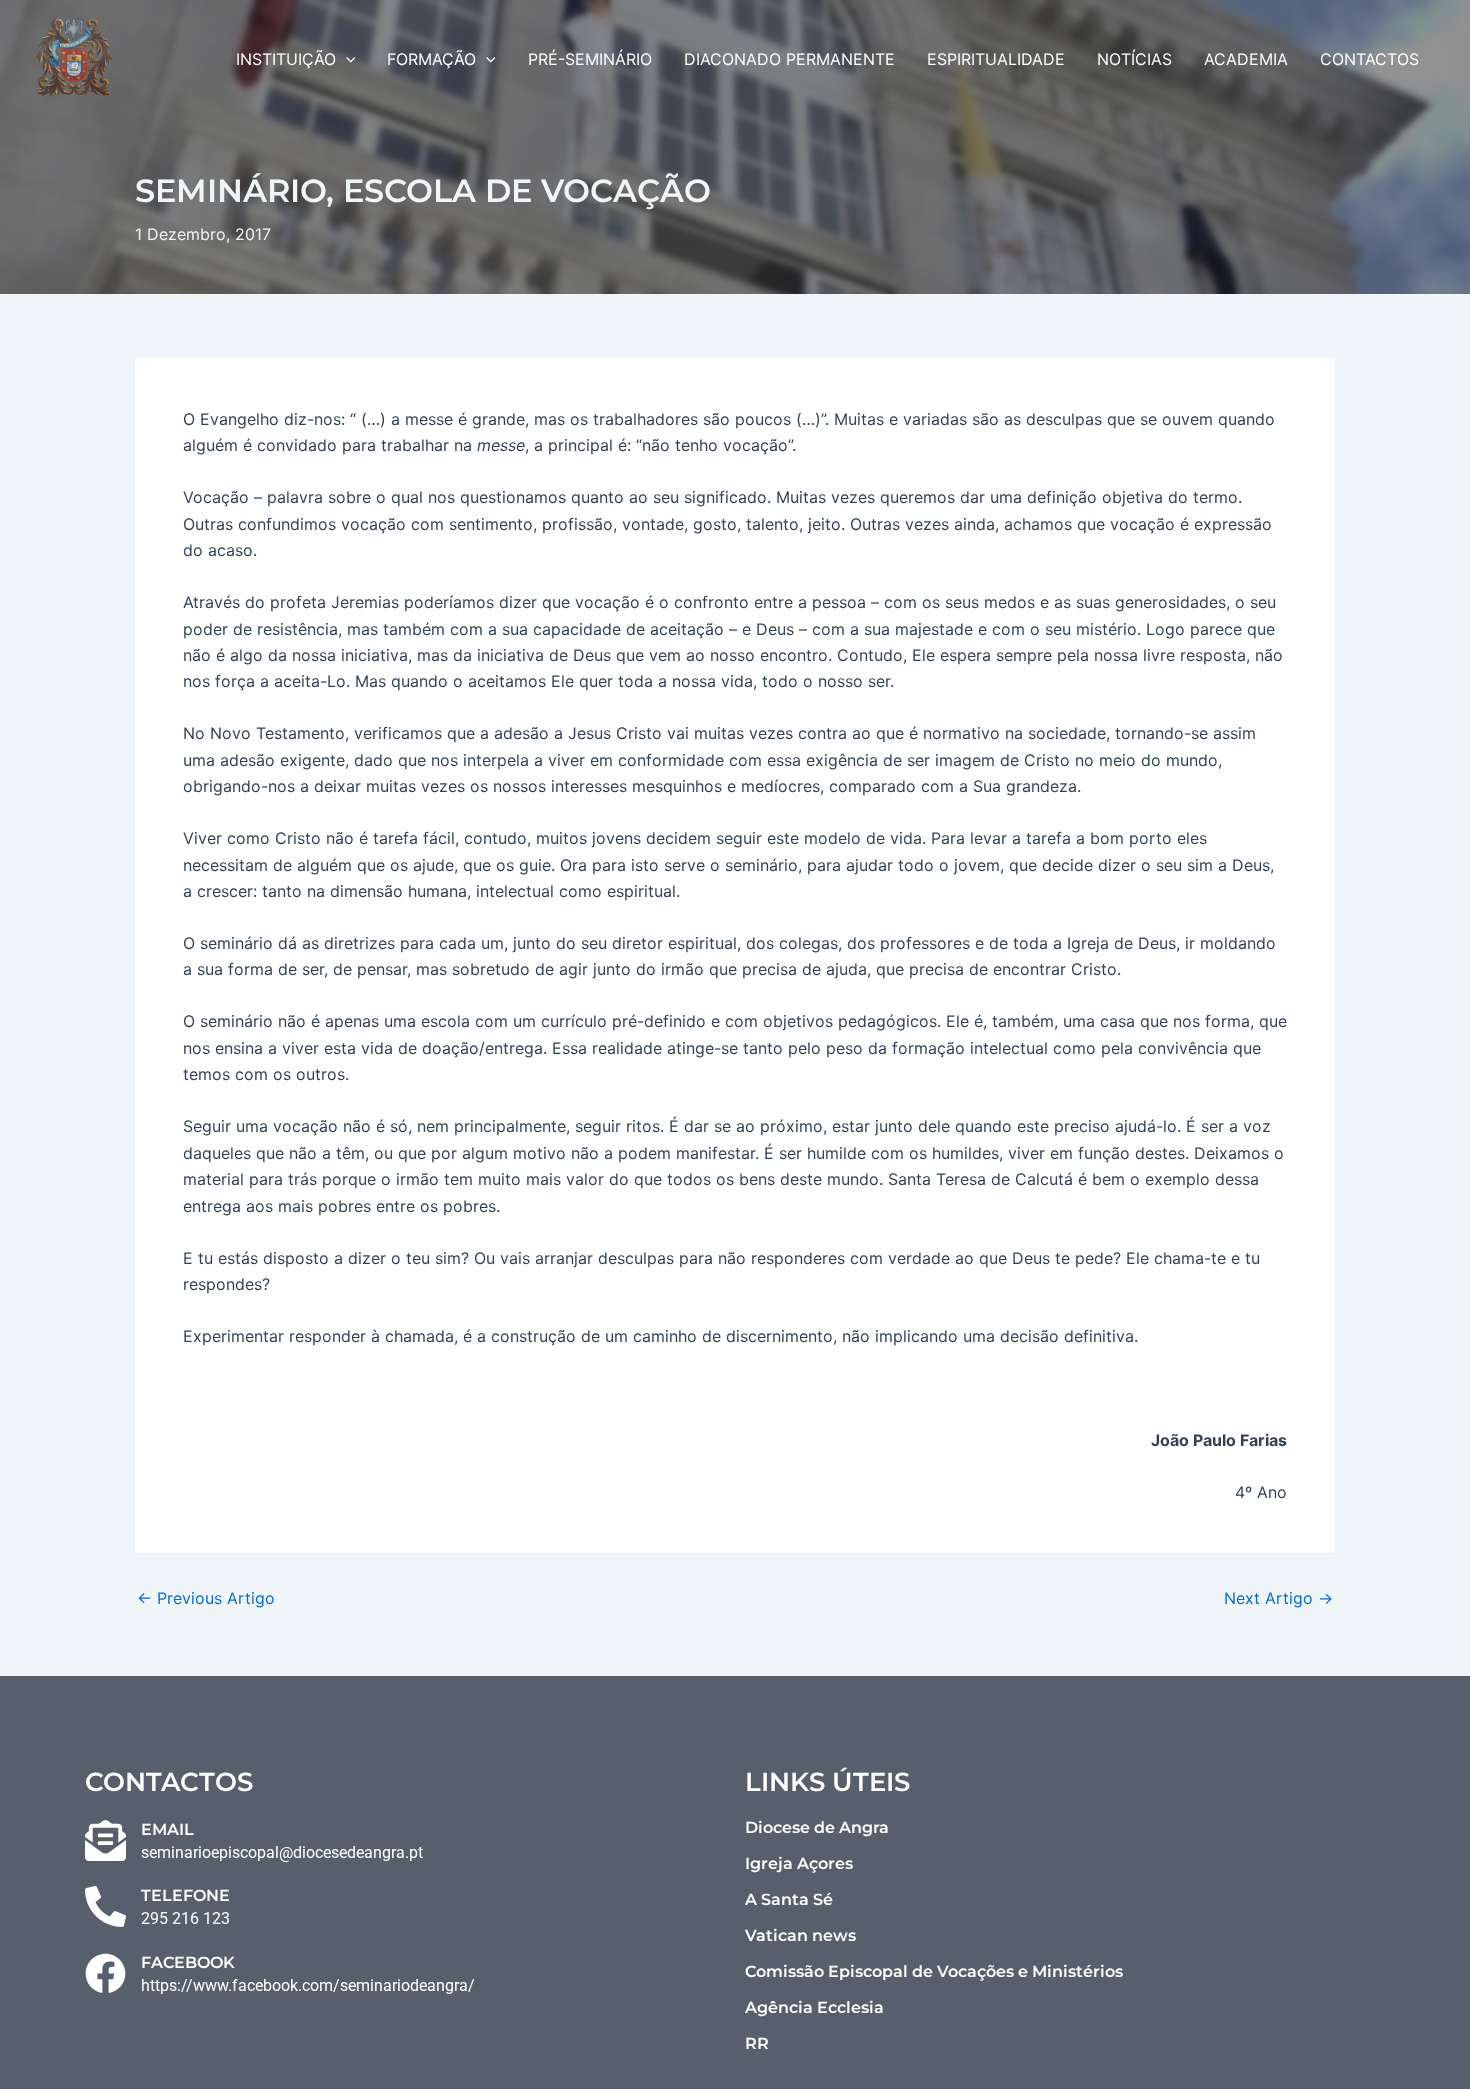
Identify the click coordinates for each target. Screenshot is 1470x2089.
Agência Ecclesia (814, 2007)
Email (167, 1829)
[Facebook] (105, 1973)
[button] (346, 59)
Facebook (188, 1962)
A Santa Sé (789, 1899)
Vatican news (800, 1935)
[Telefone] (105, 1906)
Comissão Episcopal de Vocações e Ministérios (934, 1971)
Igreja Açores (799, 1863)
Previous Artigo (206, 1598)
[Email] (105, 1840)
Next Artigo (1278, 1598)
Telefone (185, 1895)
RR (757, 2043)
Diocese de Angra (817, 1827)
